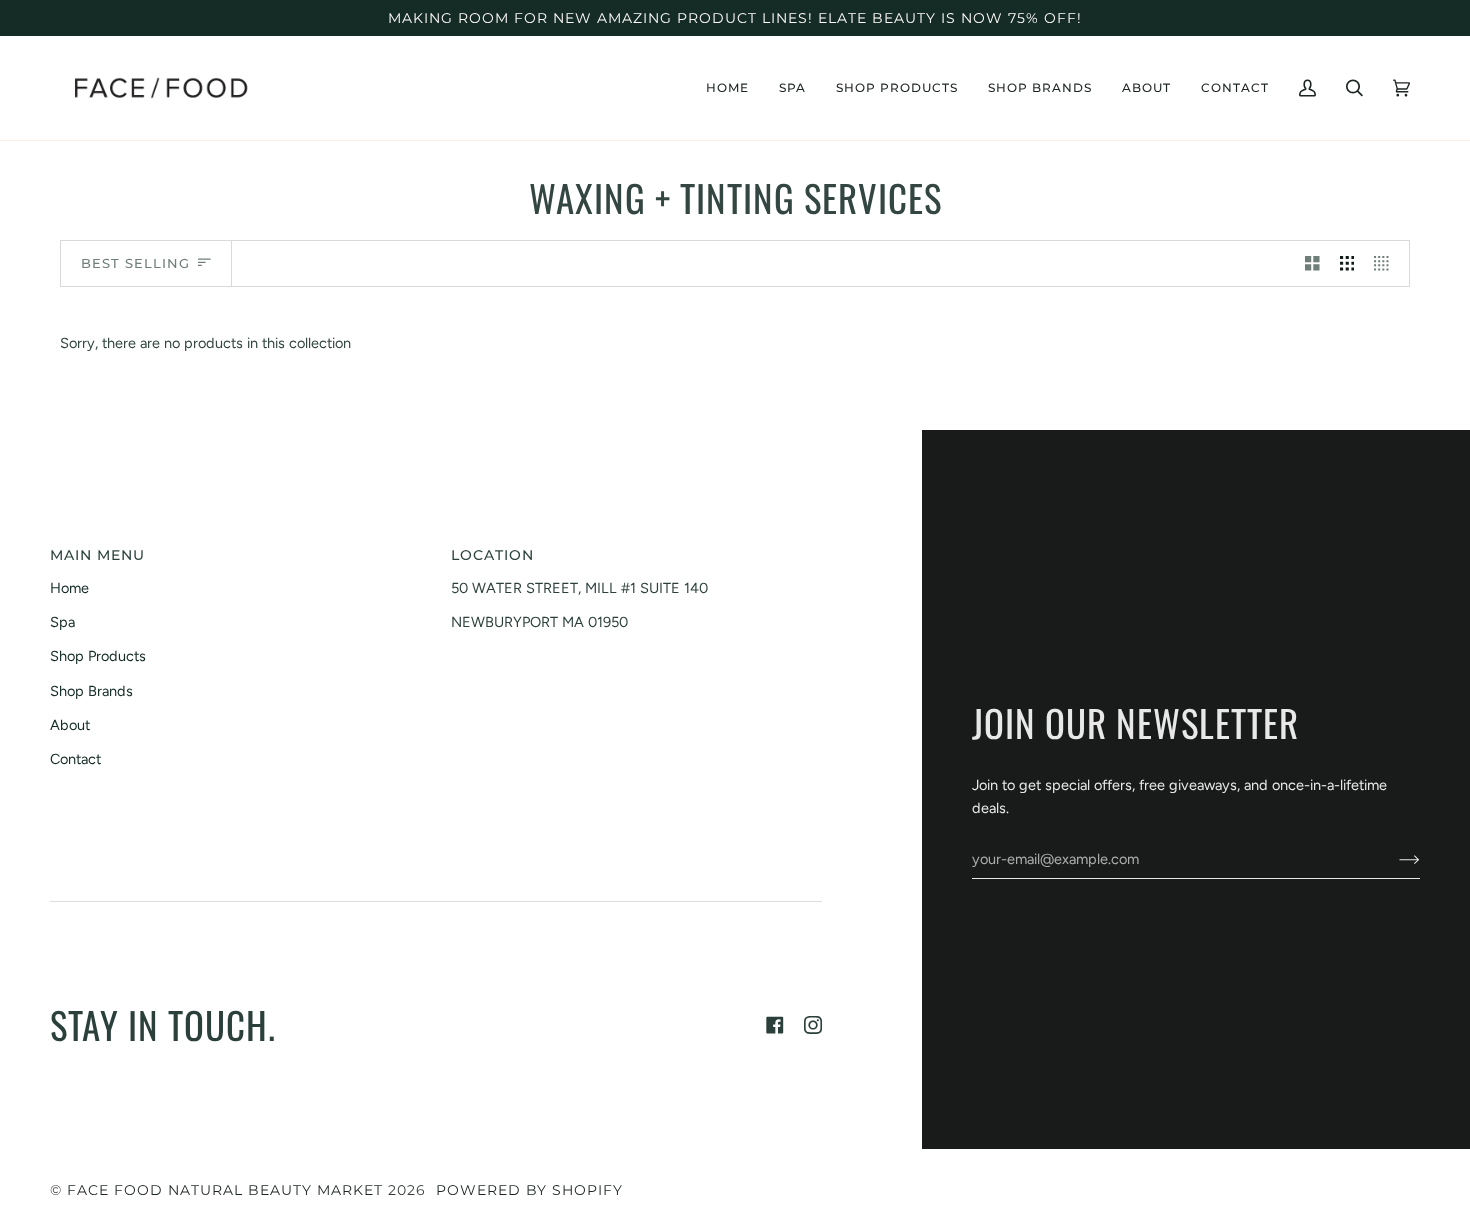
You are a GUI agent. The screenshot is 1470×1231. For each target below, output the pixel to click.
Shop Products (98, 656)
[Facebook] (775, 1025)
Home (69, 588)
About (70, 725)
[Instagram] (813, 1025)
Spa (62, 622)
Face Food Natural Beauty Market (225, 1190)
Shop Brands (91, 691)
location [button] (492, 555)
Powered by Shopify (529, 1190)
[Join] (1393, 859)
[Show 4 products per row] (1386, 264)
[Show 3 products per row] (1347, 264)
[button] (792, 88)
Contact (75, 759)
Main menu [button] (97, 555)
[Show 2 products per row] (1312, 264)
